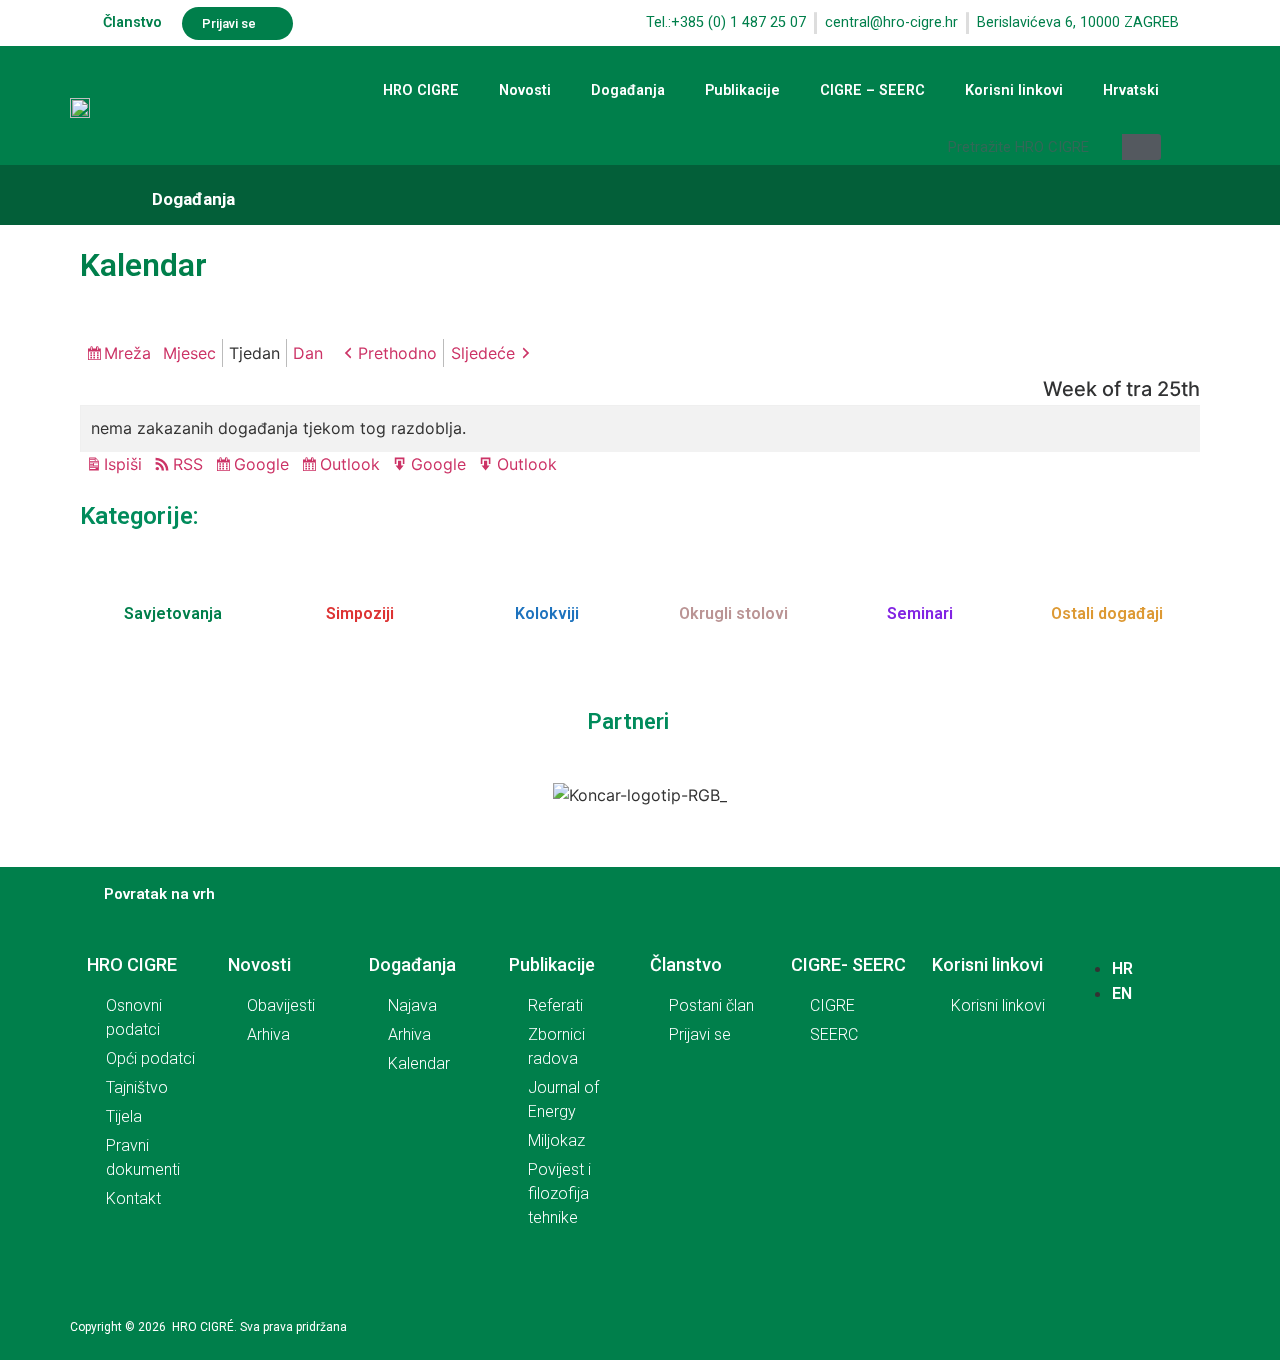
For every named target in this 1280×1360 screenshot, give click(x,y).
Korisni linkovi (1014, 90)
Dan (308, 353)
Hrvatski (1131, 90)
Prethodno (397, 353)
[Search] (1141, 147)
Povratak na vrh (159, 894)
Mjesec (189, 353)
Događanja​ (193, 199)
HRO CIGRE (421, 90)
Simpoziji (360, 613)
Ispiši (126, 465)
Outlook (353, 466)
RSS (188, 464)
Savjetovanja (173, 613)
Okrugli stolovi (733, 613)
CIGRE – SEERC (872, 90)
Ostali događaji (1107, 613)
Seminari (920, 613)
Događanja (628, 90)
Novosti (525, 90)
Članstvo (132, 22)
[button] (237, 23)
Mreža (130, 355)
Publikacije (742, 90)
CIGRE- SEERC (848, 964)
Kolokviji (547, 613)
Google (264, 466)
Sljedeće (483, 353)
